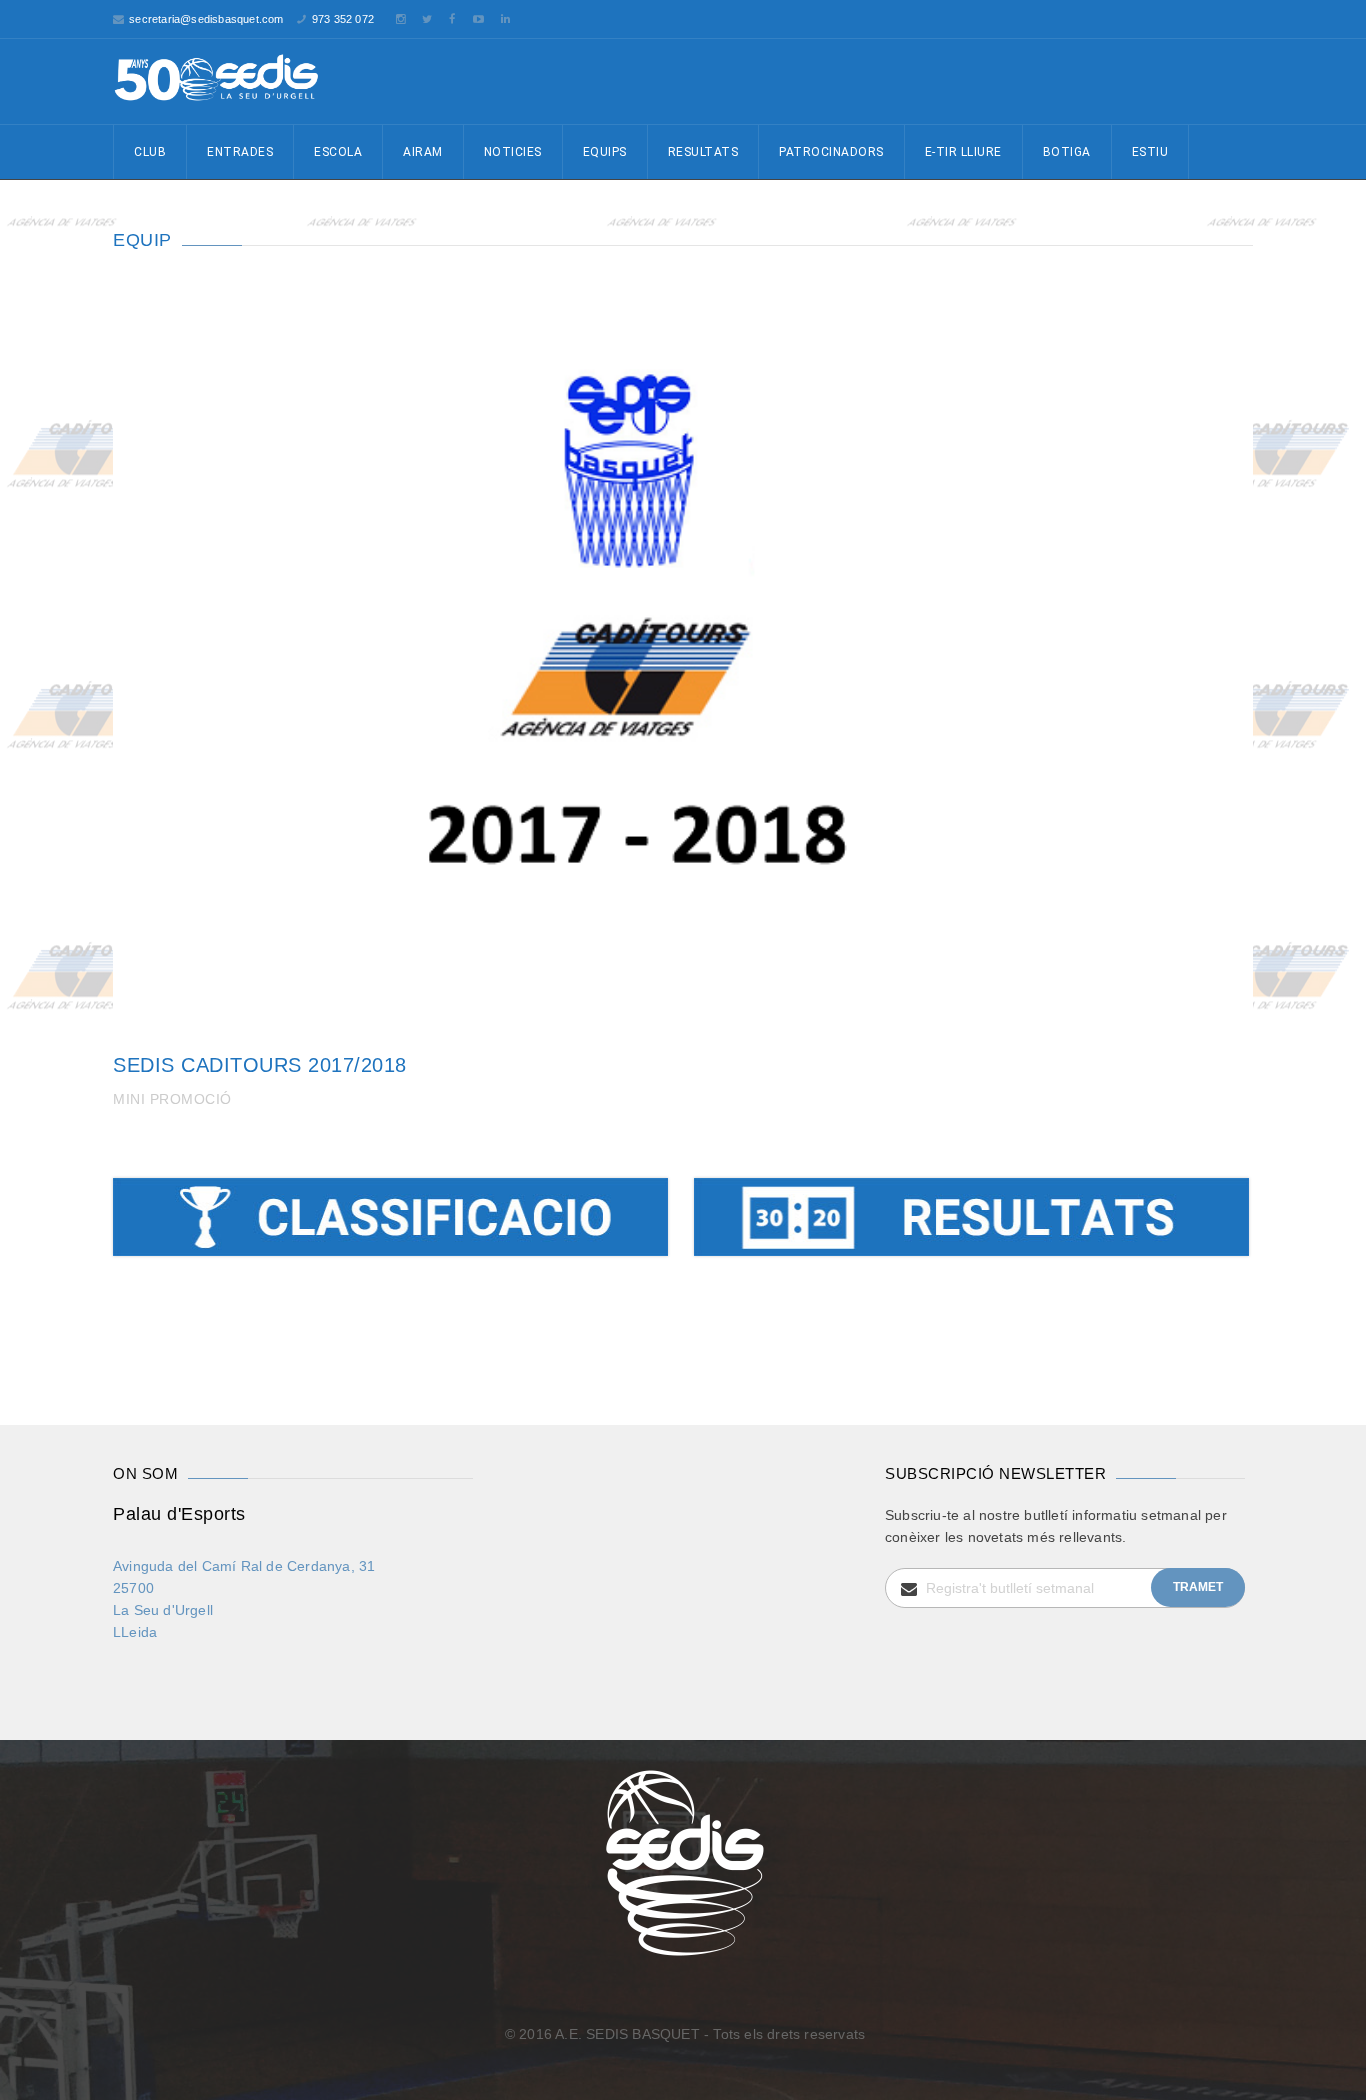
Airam (423, 152)
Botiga (1067, 152)
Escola (338, 152)
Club (150, 152)
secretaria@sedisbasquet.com (206, 19)
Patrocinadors (831, 152)
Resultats (703, 152)
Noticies (513, 152)
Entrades (240, 152)
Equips (605, 152)
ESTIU (1150, 152)
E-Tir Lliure (963, 152)
